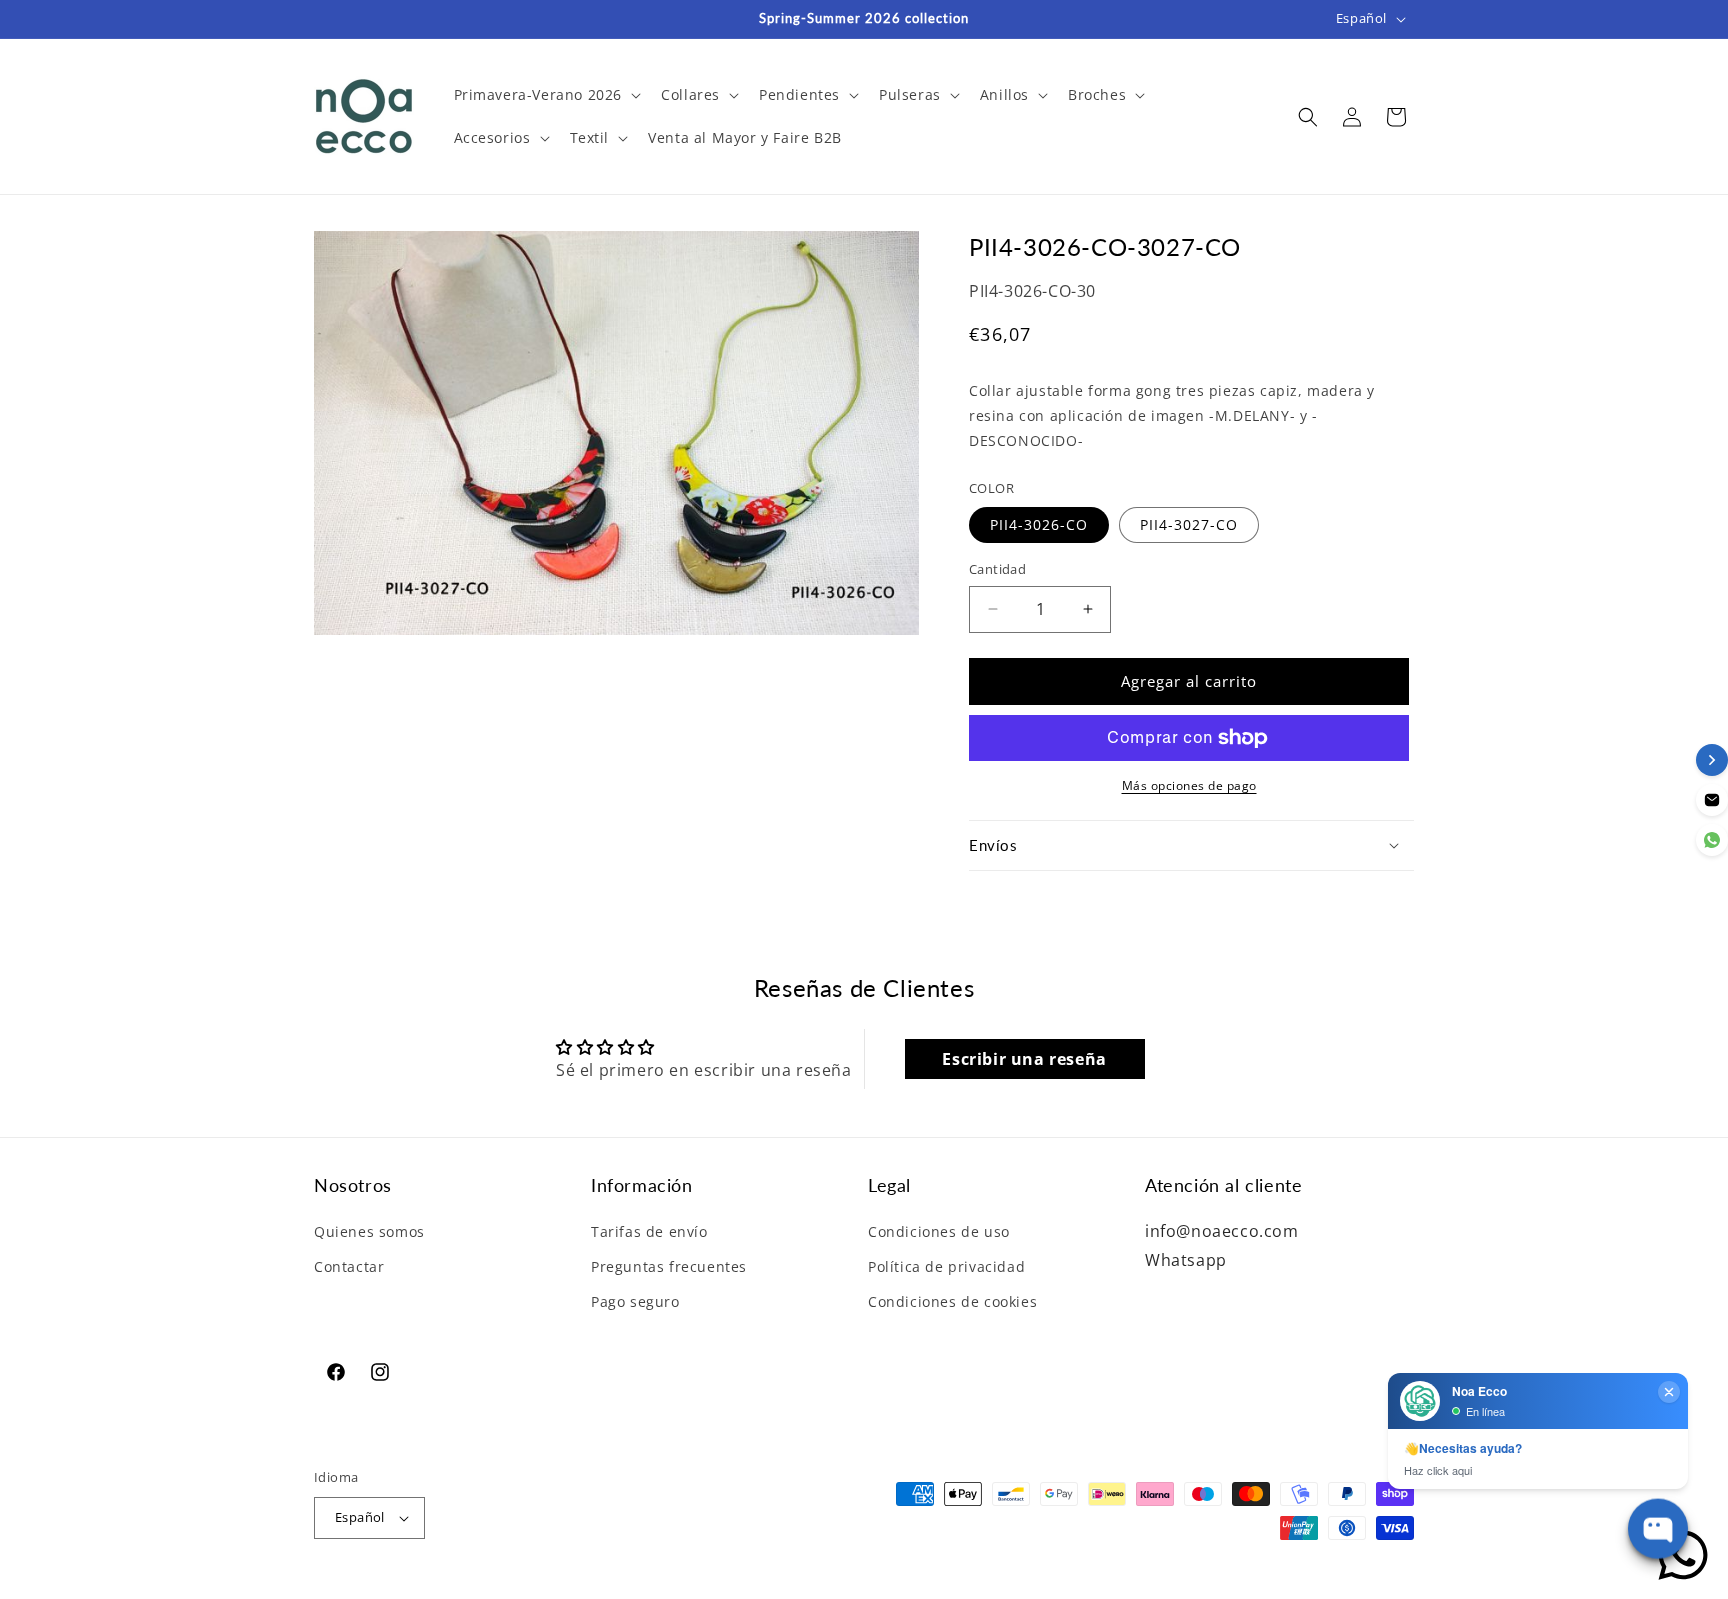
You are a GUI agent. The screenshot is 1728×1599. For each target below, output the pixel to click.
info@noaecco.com (1222, 1231)
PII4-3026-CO (1039, 524)
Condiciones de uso (939, 1231)
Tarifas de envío (649, 1231)
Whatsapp (1186, 1260)
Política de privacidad (946, 1266)
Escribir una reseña (1024, 1059)
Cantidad (997, 569)
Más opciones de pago (1189, 785)
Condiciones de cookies (952, 1301)
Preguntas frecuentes (669, 1266)
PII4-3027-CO (1189, 524)
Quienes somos (369, 1231)
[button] (546, 95)
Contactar (349, 1266)
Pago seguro (635, 1301)
